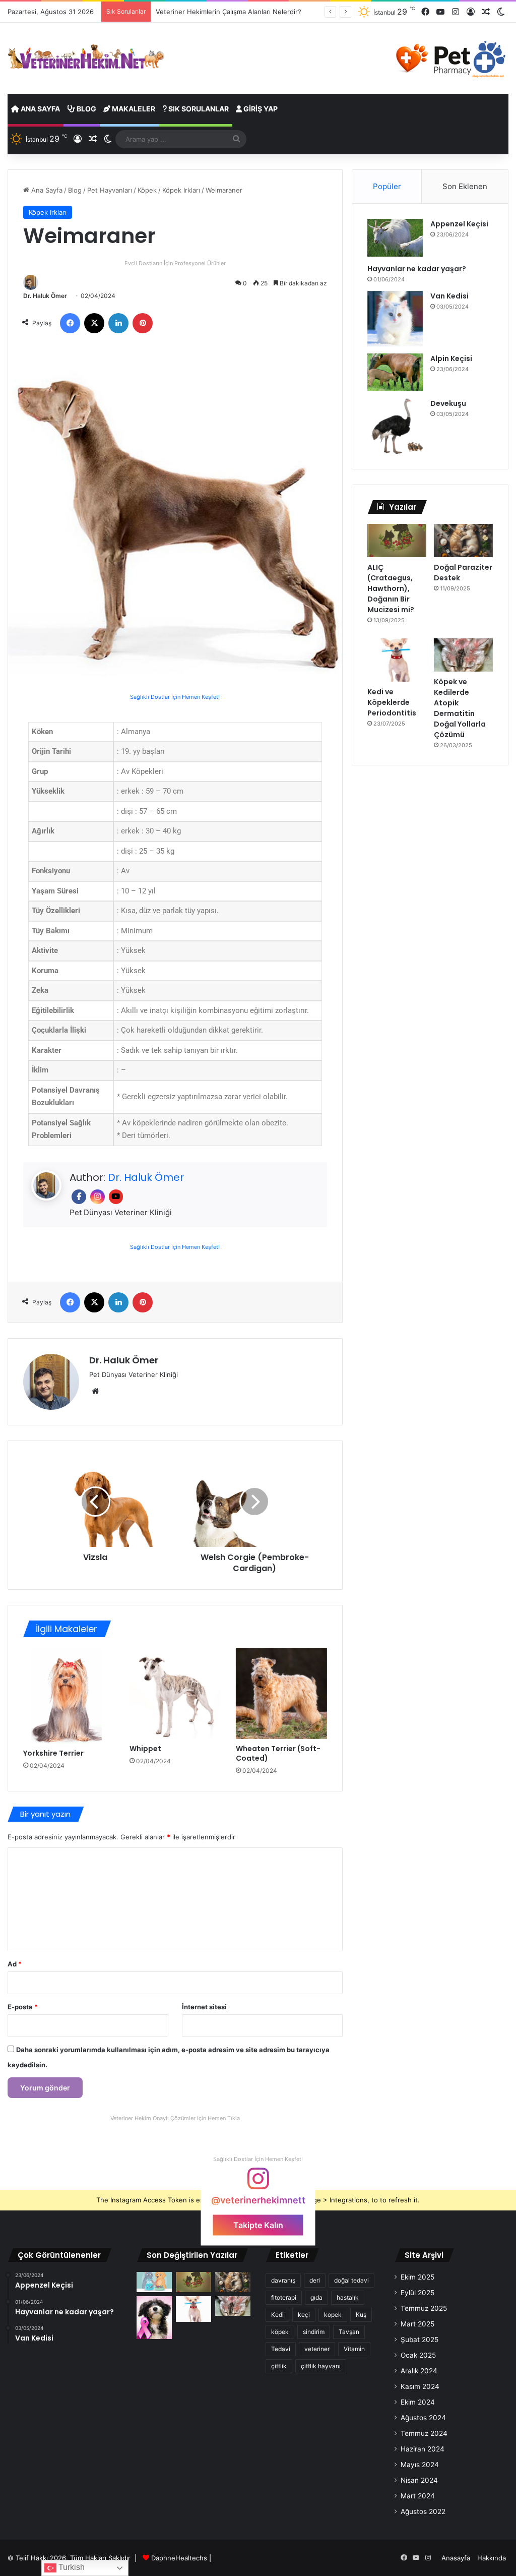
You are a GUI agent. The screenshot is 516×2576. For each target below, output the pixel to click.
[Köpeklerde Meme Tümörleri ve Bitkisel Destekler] (154, 2318)
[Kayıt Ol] (471, 12)
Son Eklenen (465, 186)
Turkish (71, 2567)
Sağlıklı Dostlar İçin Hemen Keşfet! (175, 697)
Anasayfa (456, 2558)
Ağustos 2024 (423, 2418)
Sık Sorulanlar (198, 109)
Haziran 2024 (423, 2449)
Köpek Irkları (181, 190)
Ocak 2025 (418, 2355)
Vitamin (354, 2349)
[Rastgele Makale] (486, 12)
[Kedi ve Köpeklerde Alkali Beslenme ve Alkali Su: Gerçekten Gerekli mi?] (154, 2282)
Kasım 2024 (420, 2386)
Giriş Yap (260, 109)
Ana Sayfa (40, 109)
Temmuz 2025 (424, 2308)
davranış (283, 2280)
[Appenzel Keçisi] (395, 238)
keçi (304, 2315)
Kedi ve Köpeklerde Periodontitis (392, 702)
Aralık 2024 (419, 2371)
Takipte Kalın (258, 2225)
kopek (333, 2315)
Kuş (361, 2315)
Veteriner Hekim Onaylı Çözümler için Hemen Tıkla (175, 2118)
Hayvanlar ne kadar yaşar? (417, 269)
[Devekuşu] (395, 426)
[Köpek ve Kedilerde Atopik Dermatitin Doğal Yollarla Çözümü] (463, 655)
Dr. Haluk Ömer (45, 296)
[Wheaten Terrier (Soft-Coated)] (281, 1693)
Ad (15, 1964)
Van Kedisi (449, 296)
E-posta (23, 2007)
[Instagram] (456, 12)
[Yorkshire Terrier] (69, 1696)
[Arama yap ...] (236, 139)
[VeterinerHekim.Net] (86, 57)
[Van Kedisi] (395, 319)
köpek (280, 2332)
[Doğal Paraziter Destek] (463, 541)
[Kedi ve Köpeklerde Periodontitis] (397, 660)
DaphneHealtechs (180, 2558)
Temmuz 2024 (424, 2433)
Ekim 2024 (418, 2402)
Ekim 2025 (417, 2277)
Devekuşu (448, 403)
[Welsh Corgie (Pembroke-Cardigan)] (254, 1502)
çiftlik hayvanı (321, 2366)
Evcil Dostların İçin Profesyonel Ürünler (175, 263)
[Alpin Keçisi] (395, 372)
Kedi (277, 2315)
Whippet (145, 1749)
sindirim (314, 2332)
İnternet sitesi (204, 2007)
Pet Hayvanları (110, 190)
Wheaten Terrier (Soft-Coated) (278, 1753)
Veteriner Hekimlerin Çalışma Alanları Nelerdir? (229, 12)
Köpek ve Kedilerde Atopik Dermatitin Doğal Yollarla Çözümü (460, 708)
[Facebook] (425, 12)
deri (315, 2280)
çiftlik (279, 2366)
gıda (316, 2297)
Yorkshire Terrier (53, 1753)
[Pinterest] (143, 323)
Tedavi (281, 2349)
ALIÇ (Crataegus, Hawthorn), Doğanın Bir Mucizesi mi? (391, 588)
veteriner (317, 2349)
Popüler (387, 186)
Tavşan (349, 2332)
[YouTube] (440, 12)
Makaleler (133, 109)
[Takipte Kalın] (258, 2183)
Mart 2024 (418, 2496)
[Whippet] (175, 1693)
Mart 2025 (417, 2324)
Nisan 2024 (419, 2480)
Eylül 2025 (417, 2293)
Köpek (147, 190)
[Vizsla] (95, 1502)
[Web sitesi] (95, 1391)
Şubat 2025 (420, 2340)
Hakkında (492, 2558)
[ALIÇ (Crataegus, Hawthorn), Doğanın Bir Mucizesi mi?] (397, 541)
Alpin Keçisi (451, 358)
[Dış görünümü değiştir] (501, 12)
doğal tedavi (351, 2280)
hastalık (348, 2297)
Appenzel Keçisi (459, 224)
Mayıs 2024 (420, 2465)
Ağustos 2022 (423, 2511)
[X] (94, 323)
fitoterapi (284, 2297)
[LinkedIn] (118, 323)
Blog (86, 109)
